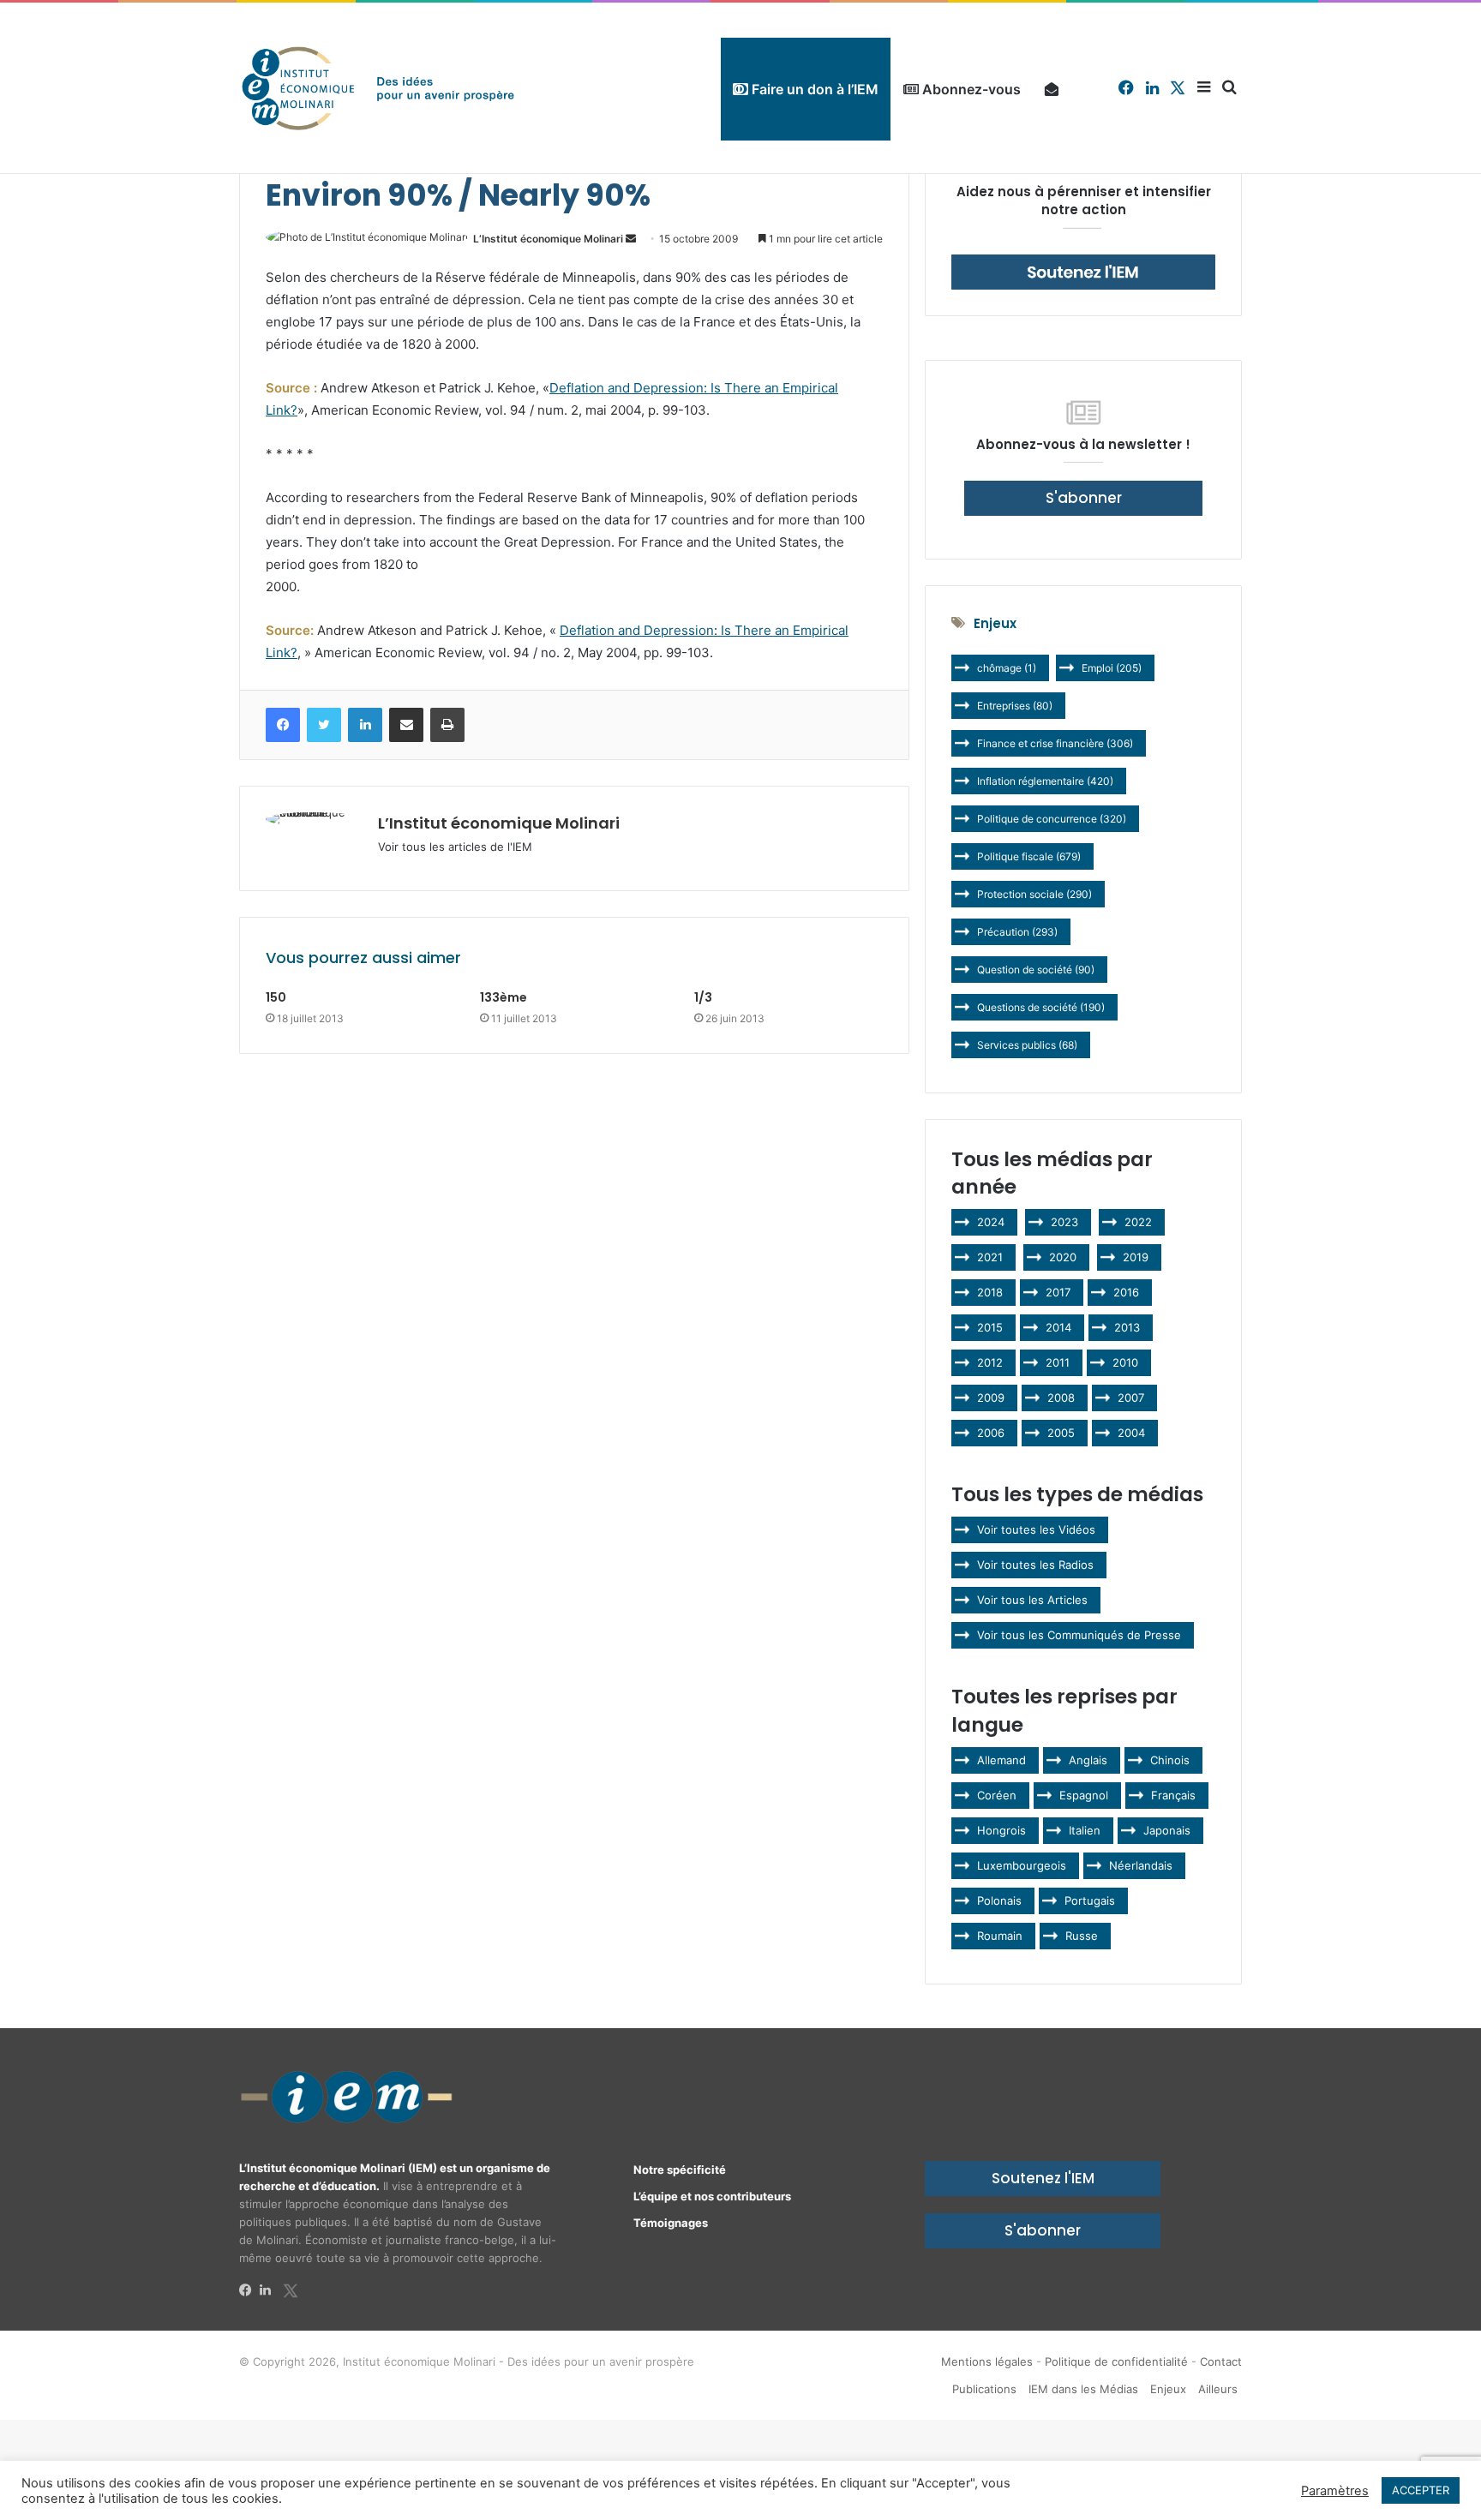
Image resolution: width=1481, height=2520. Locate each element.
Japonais (1167, 1830)
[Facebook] (249, 2290)
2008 (1061, 1398)
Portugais (1090, 1900)
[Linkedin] (270, 2290)
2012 (990, 1362)
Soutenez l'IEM (1043, 2178)
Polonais (999, 1900)
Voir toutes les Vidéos (1036, 1529)
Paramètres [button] (1335, 2491)
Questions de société (1041, 1007)
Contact (1221, 2361)
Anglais (1088, 1760)
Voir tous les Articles (1032, 1600)
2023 (1064, 1222)
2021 (990, 1257)
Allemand (1001, 1760)
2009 (991, 1398)
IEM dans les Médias (1083, 2389)
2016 (1126, 1292)
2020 (1063, 1257)
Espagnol (1084, 1795)
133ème (504, 997)
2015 (990, 1327)
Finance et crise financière (1055, 743)
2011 (1058, 1362)
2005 (1061, 1433)
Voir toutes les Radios (1035, 1565)
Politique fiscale (1029, 856)
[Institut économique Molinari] (378, 88)
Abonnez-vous (970, 89)
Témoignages (671, 2223)
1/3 (703, 997)
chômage (1007, 668)
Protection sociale (1034, 894)
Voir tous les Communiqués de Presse (1079, 1635)
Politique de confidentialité (1116, 2361)
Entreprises (1015, 706)
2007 (1131, 1398)
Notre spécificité (680, 2170)
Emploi (1112, 668)
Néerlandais (1141, 1865)
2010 (1125, 1362)
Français (1173, 1795)
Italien (1085, 1830)
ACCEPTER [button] (1421, 2490)
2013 (1127, 1327)
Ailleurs (1218, 2389)
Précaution (1017, 932)
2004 (1131, 1433)
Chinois (1170, 1760)
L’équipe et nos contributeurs (712, 2196)
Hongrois (1001, 1830)
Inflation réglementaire (1045, 781)
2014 (1058, 1327)
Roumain (1000, 1936)
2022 (1138, 1222)
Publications (984, 2389)
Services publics (1027, 1045)
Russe (1082, 1936)
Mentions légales (987, 2361)
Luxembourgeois (1022, 1865)
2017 (1058, 1292)
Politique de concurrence (1052, 819)
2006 (991, 1433)
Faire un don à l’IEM (813, 89)
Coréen (997, 1795)
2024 (991, 1222)
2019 (1136, 1257)
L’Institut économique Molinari (548, 239)
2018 (990, 1292)
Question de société (1036, 970)
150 (276, 997)
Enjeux (1168, 2389)
